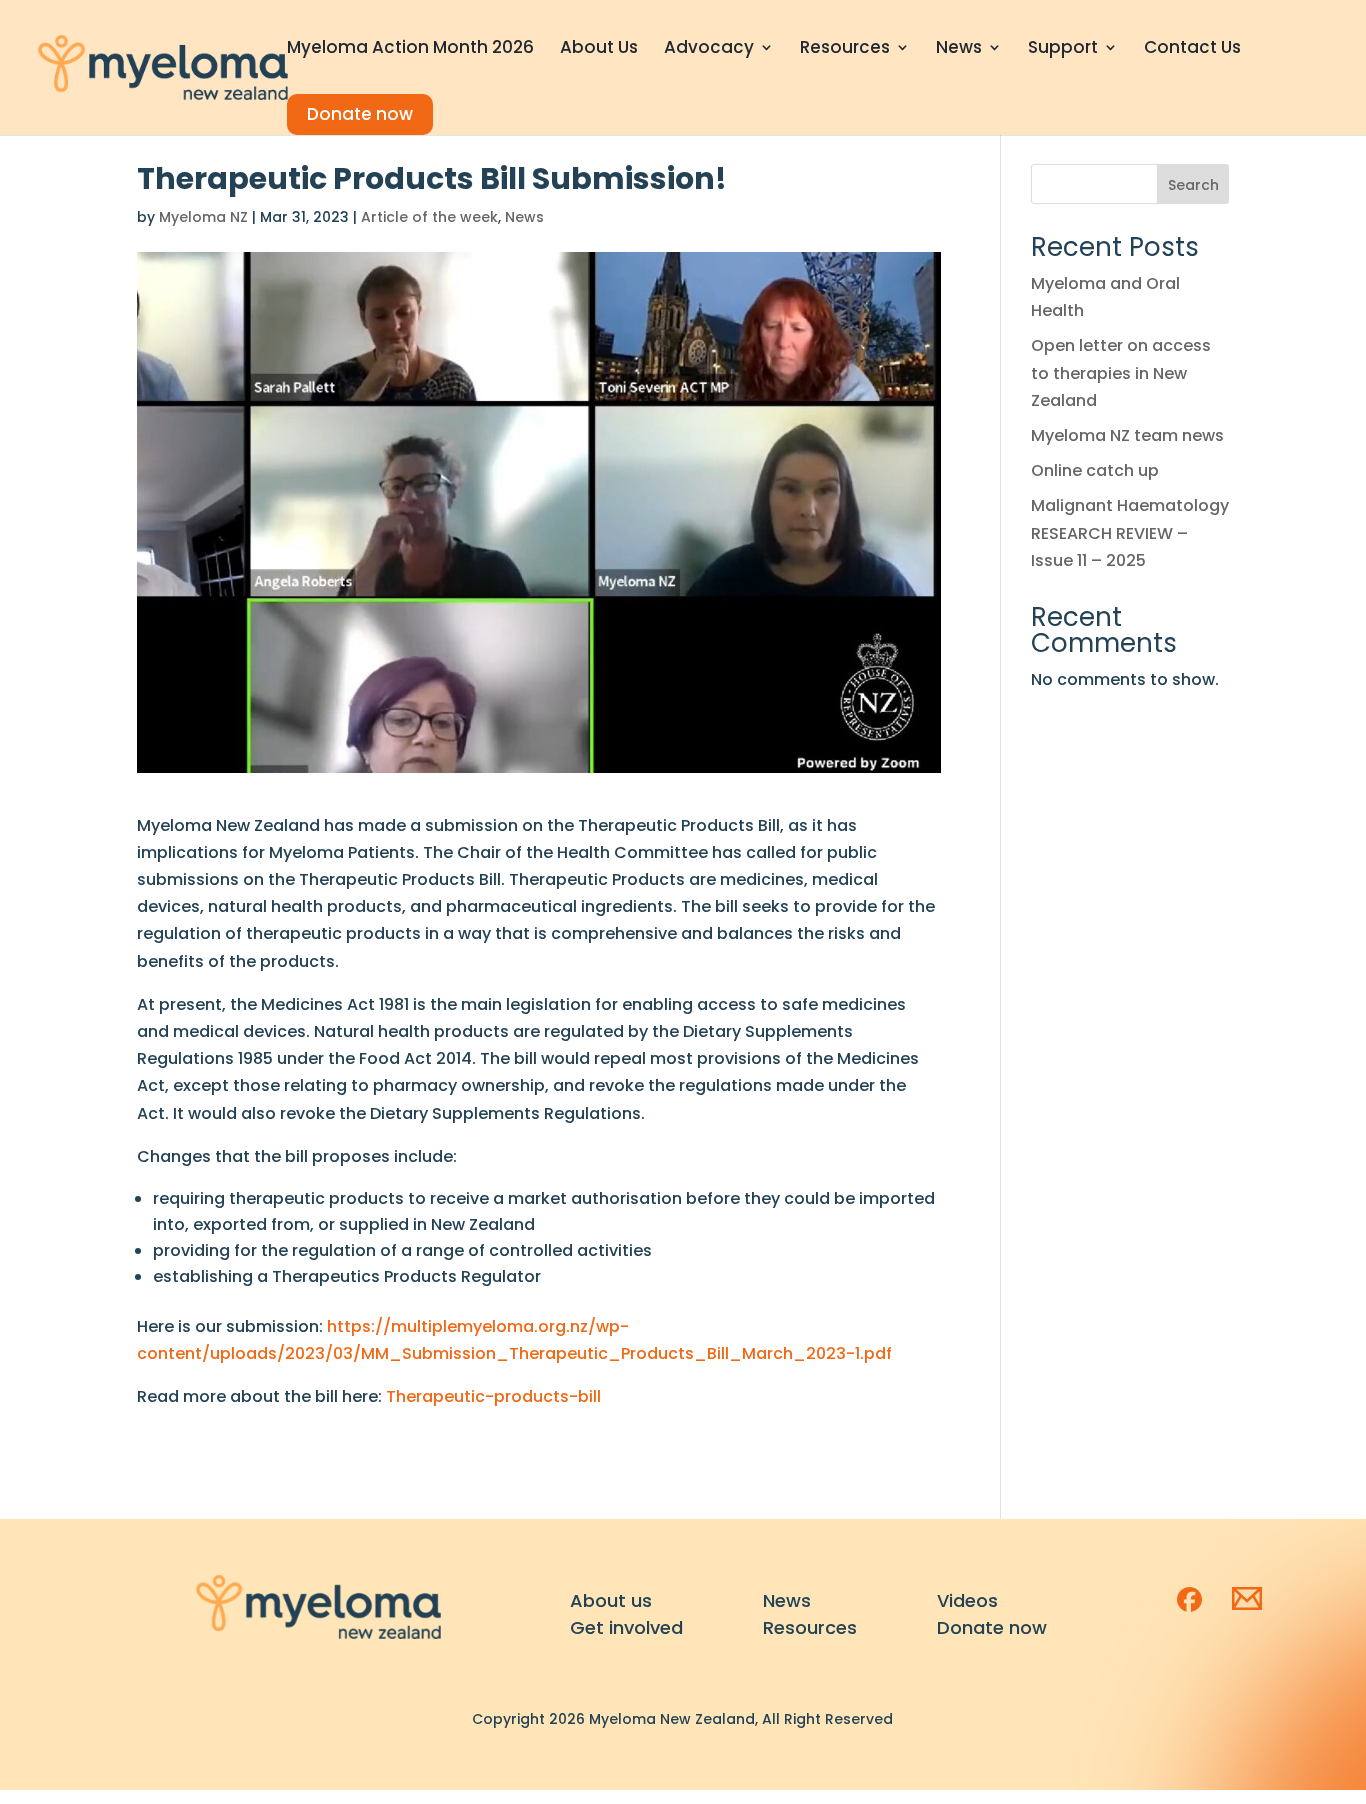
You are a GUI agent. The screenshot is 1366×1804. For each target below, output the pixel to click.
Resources (845, 49)
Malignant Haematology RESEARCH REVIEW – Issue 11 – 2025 (1130, 532)
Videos (967, 1600)
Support (1063, 49)
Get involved (626, 1627)
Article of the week (429, 217)
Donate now (360, 114)
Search (1193, 185)
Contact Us (1192, 49)
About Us (599, 49)
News (959, 49)
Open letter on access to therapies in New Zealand (1121, 372)
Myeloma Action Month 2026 (410, 49)
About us (611, 1600)
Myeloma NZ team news (1127, 435)
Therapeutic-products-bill (493, 1396)
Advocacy (709, 49)
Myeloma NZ (203, 217)
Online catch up (1095, 470)
